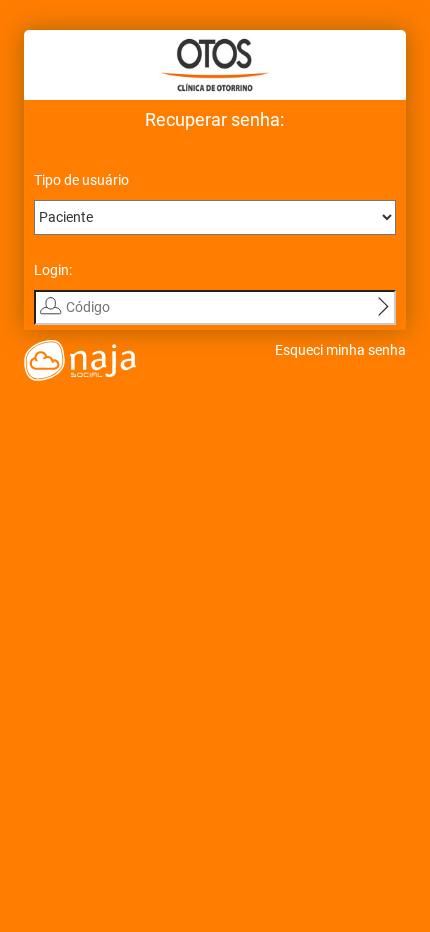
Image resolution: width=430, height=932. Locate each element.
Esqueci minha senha (340, 350)
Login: (53, 270)
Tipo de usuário (81, 180)
